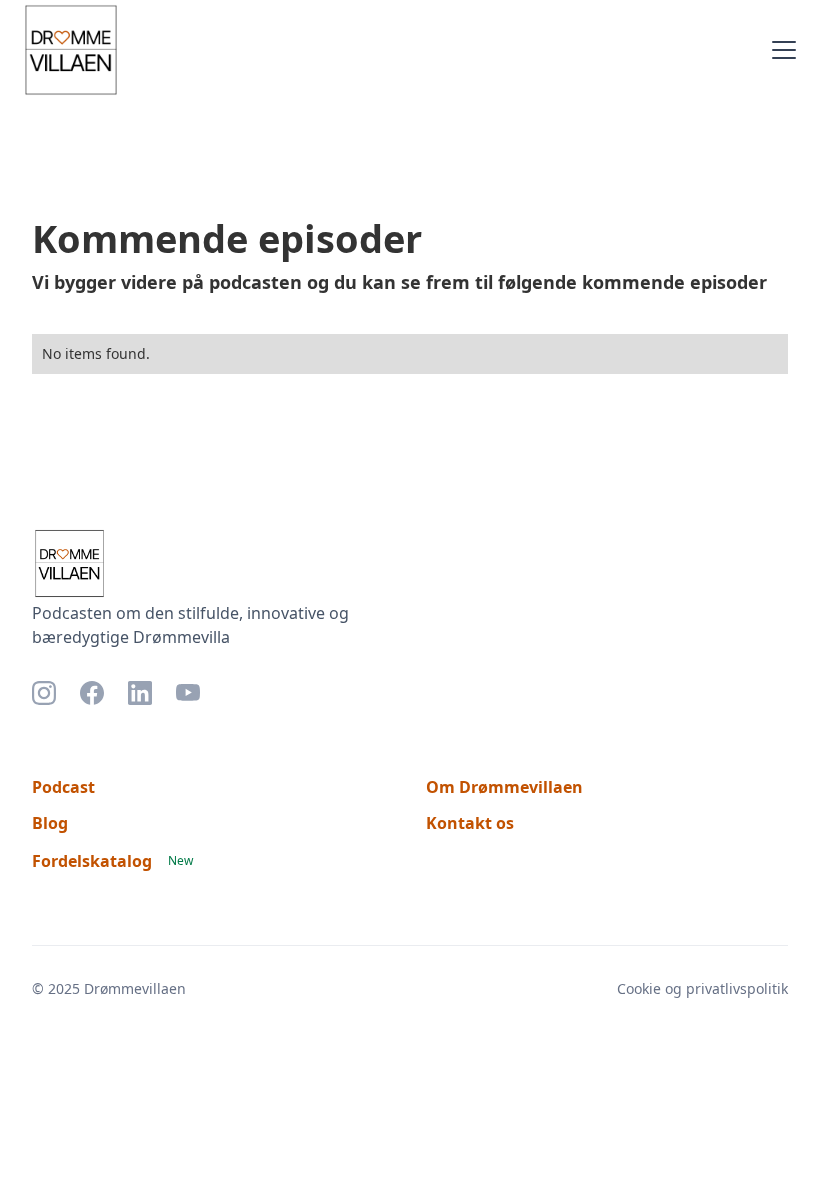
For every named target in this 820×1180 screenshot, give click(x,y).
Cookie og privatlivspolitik (702, 988)
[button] (780, 50)
